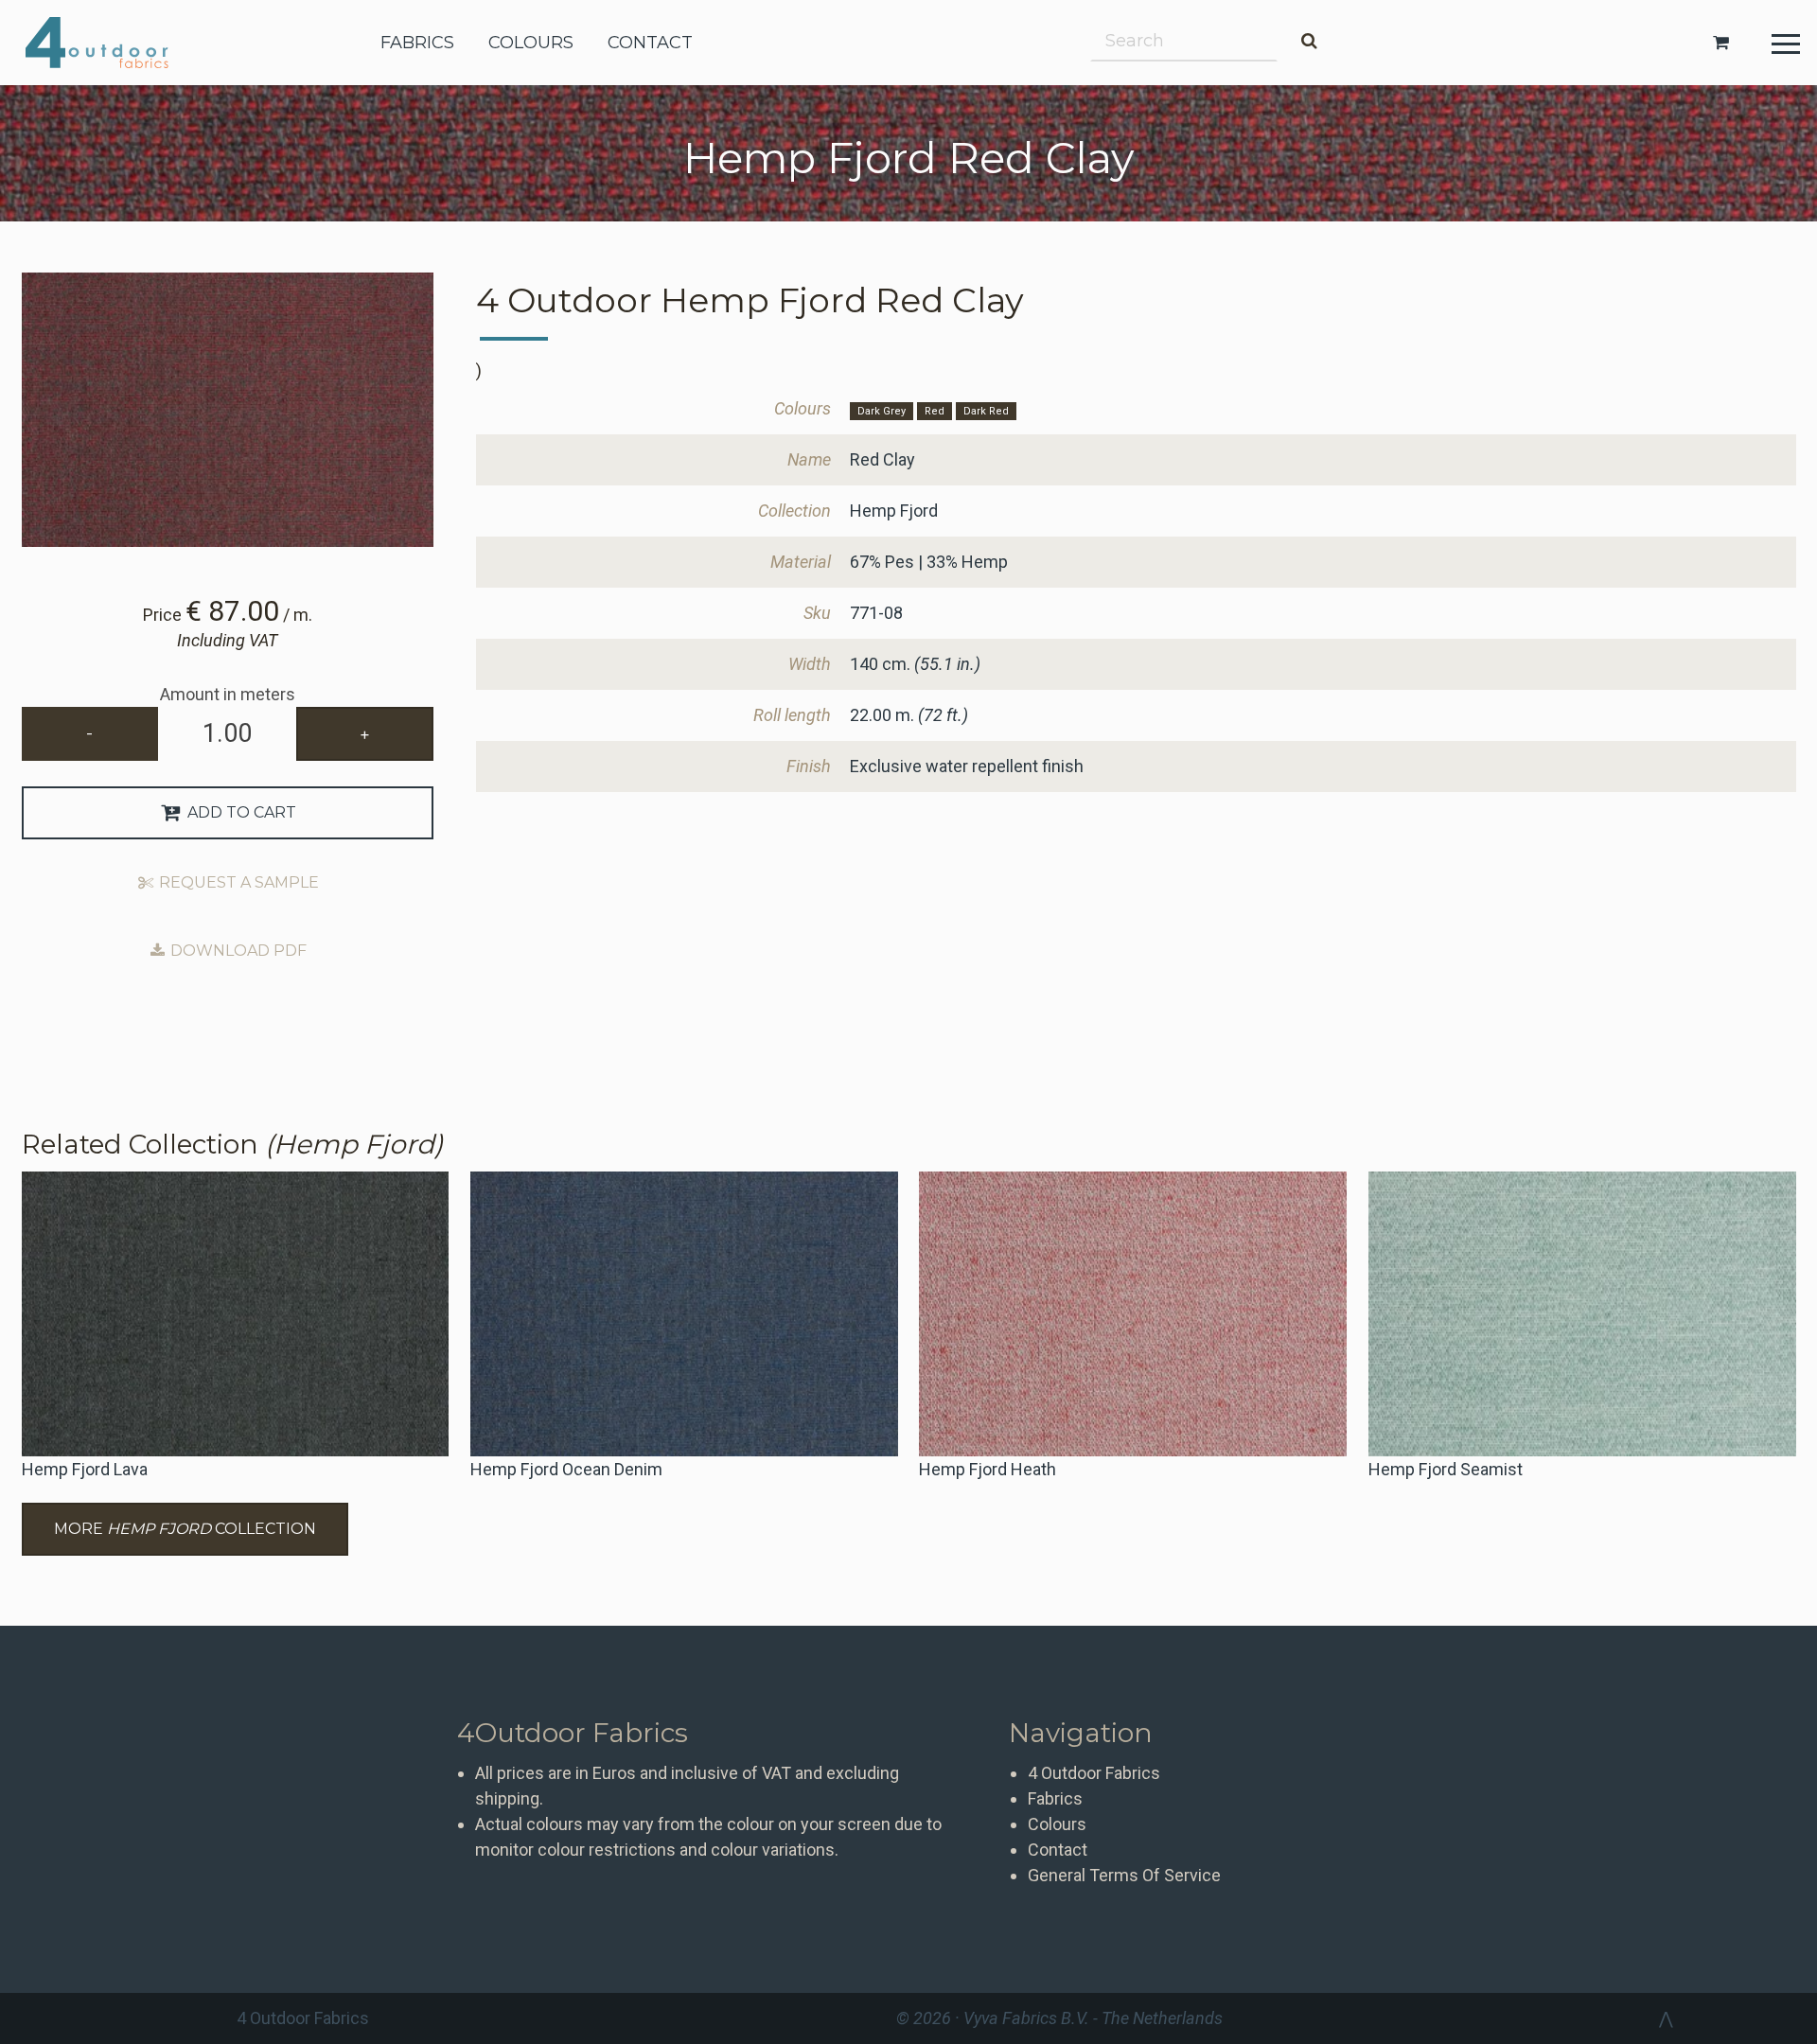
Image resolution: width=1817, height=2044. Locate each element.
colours (531, 43)
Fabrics (1055, 1798)
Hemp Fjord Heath (988, 1469)
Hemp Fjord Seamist (1446, 1469)
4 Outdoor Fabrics (111, 43)
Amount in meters (228, 694)
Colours (1057, 1824)
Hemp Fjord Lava (85, 1469)
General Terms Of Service (1124, 1875)
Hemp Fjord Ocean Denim (566, 1469)
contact (650, 43)
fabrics (417, 43)
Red (935, 411)
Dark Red (986, 411)
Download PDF (237, 951)
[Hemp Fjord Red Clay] (228, 410)
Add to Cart (240, 812)
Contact (1058, 1850)
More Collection (185, 1529)
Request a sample (237, 882)
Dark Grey (882, 411)
